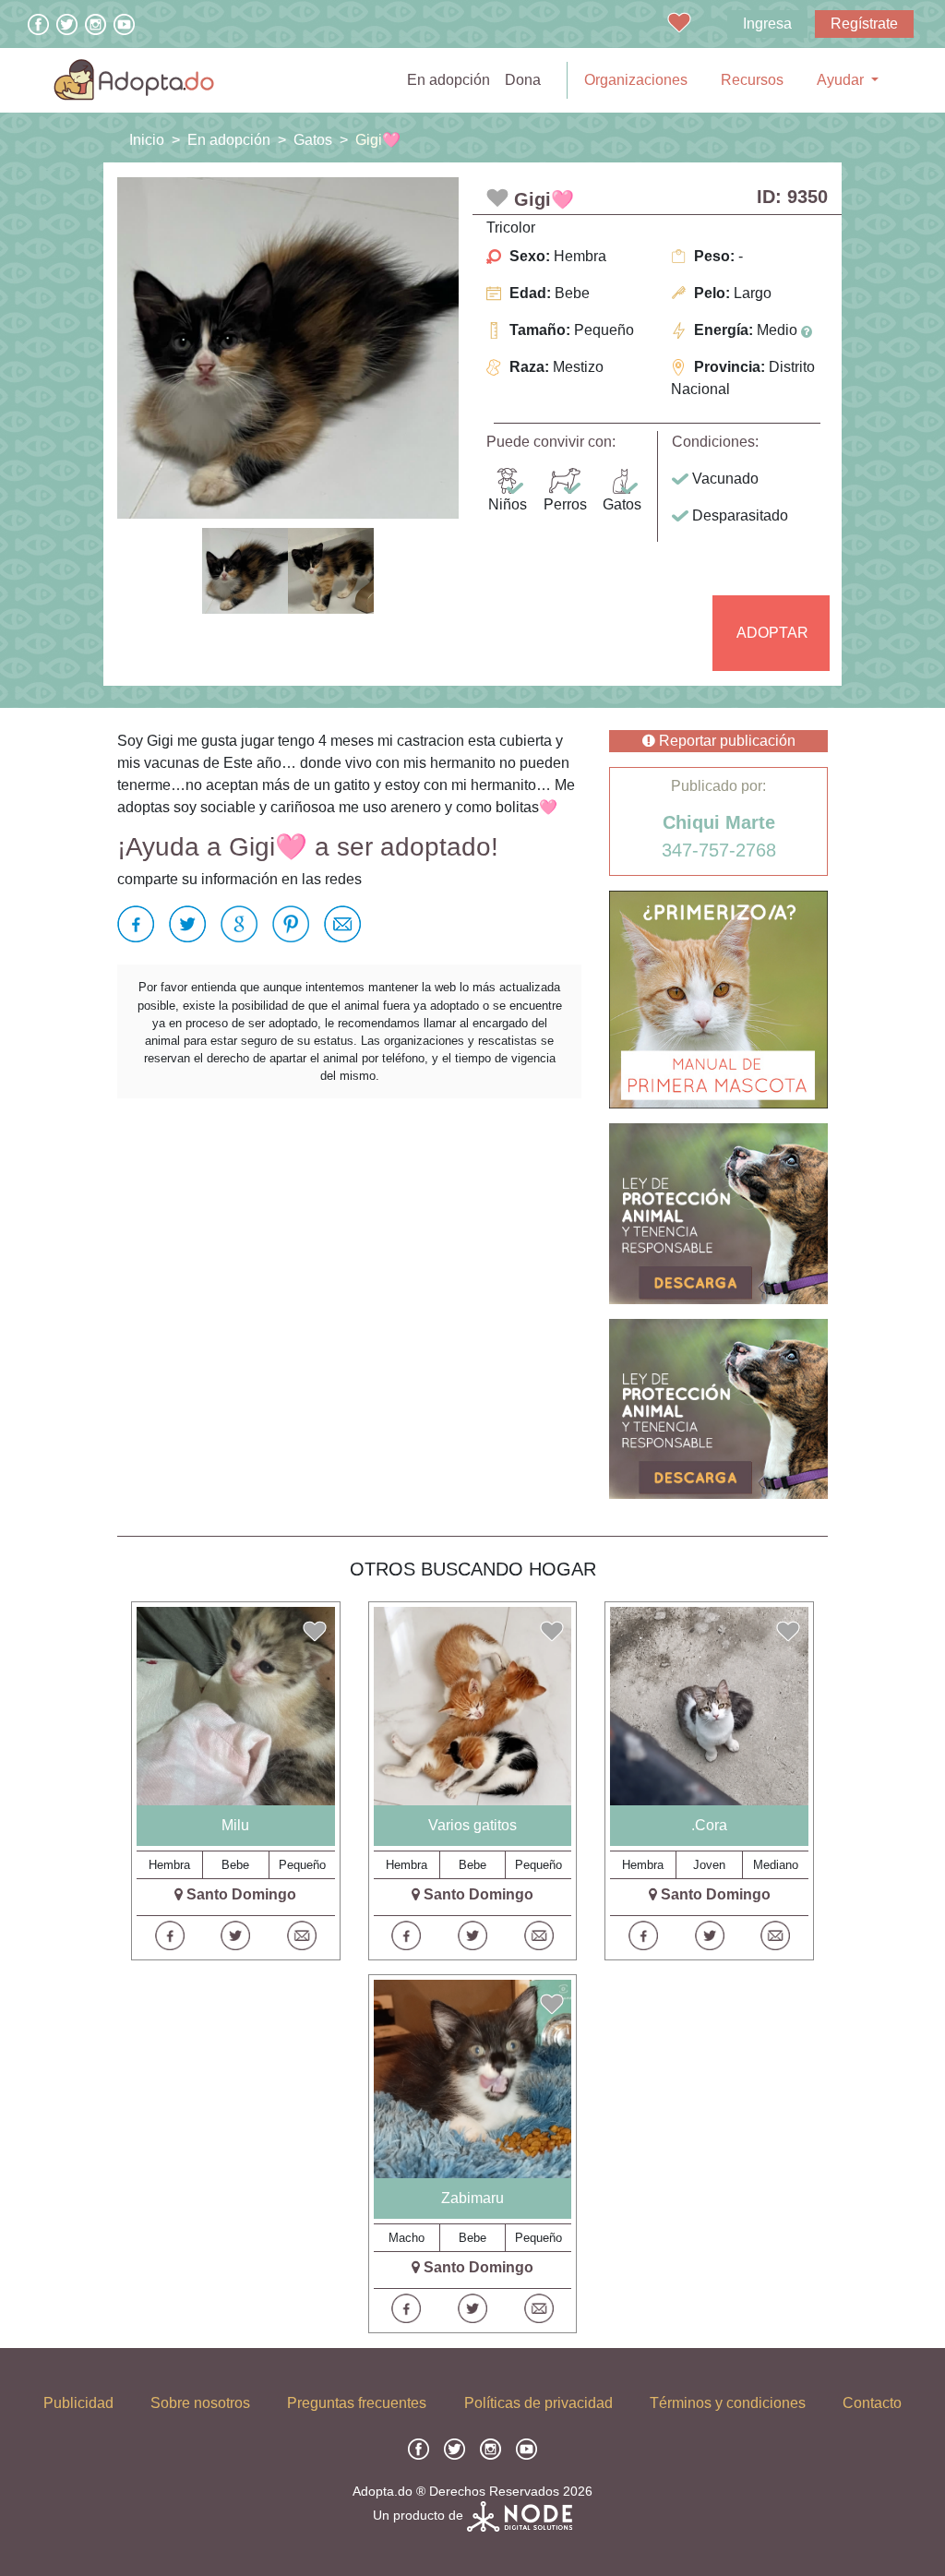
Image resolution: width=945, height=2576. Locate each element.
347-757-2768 (719, 850)
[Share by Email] (339, 924)
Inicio (147, 140)
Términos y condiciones (728, 2403)
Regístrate (864, 24)
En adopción (452, 79)
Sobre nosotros (200, 2403)
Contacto (872, 2403)
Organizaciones (636, 80)
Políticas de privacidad (538, 2403)
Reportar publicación (725, 741)
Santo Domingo (241, 1894)
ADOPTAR (772, 633)
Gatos (313, 140)
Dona (523, 80)
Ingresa (767, 24)
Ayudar (842, 80)
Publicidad (78, 2403)
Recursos (752, 80)
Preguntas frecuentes (357, 2403)
